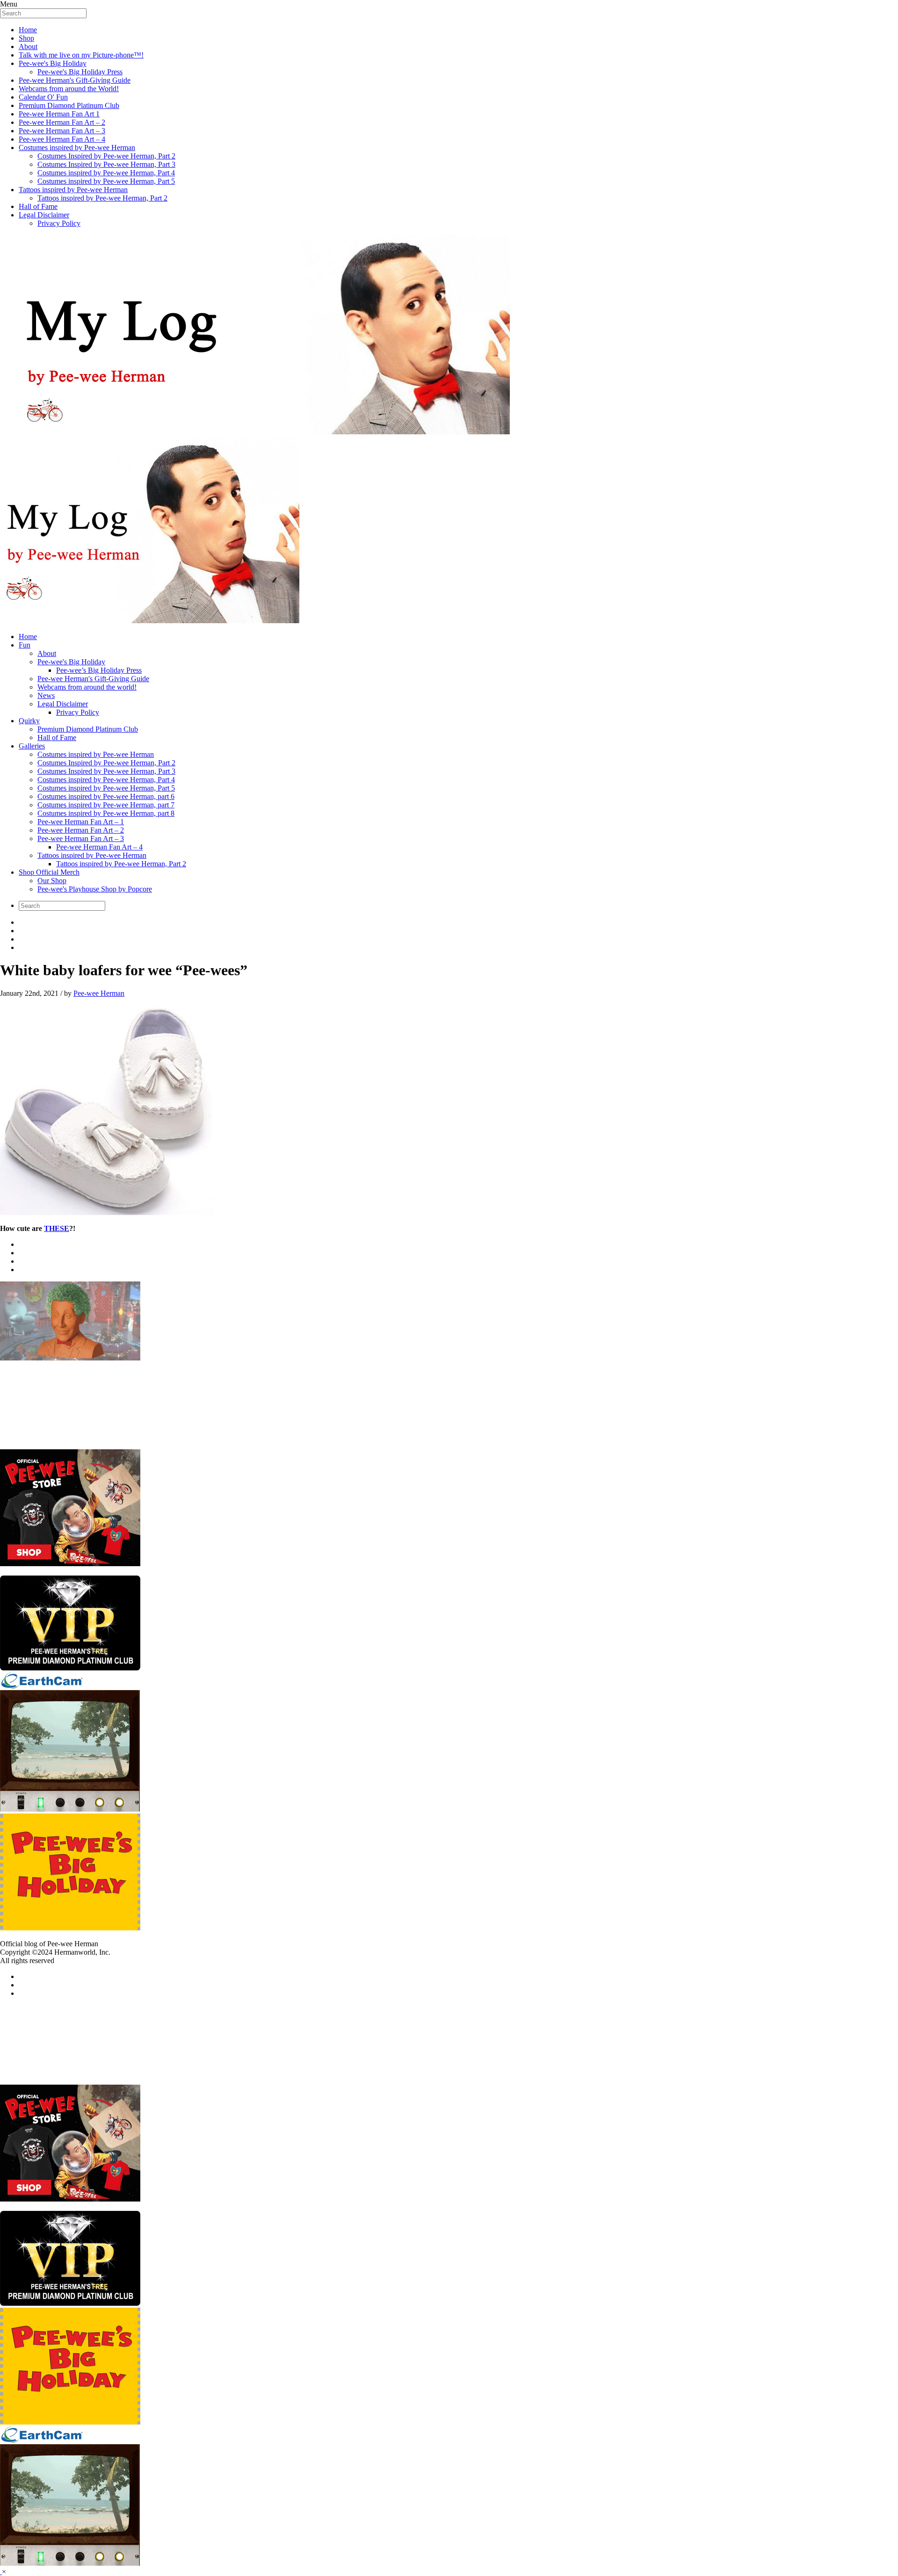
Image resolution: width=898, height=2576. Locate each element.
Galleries (32, 746)
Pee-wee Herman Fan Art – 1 (81, 822)
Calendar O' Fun (43, 97)
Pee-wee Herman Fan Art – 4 (62, 139)
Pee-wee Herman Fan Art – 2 (62, 122)
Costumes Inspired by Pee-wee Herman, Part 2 (106, 156)
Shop (26, 38)
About (28, 47)
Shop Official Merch (49, 872)
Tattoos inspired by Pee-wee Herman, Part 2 (102, 198)
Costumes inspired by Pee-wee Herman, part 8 (106, 813)
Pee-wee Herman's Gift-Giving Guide (75, 80)
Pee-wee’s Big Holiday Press (99, 670)
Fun (25, 645)
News (46, 695)
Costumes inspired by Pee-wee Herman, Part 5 (106, 181)
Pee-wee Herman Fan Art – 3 (62, 131)
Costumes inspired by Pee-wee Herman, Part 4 (106, 173)
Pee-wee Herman (99, 993)
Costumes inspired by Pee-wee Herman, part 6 (106, 796)
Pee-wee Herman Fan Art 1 (59, 114)
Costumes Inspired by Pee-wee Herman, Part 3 (106, 164)
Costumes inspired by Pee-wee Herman (77, 148)
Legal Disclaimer (44, 215)
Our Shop (52, 881)
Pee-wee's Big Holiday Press (80, 72)
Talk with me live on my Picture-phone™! (81, 55)
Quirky (29, 721)
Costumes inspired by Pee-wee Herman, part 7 (106, 805)
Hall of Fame (38, 206)
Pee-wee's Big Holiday (53, 63)
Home (28, 30)
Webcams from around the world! (87, 687)
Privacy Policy (59, 223)
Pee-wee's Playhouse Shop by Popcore (95, 889)
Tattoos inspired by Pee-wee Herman (73, 190)
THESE (57, 1228)
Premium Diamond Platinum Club (69, 105)
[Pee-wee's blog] (449, 430)
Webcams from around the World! (69, 89)
